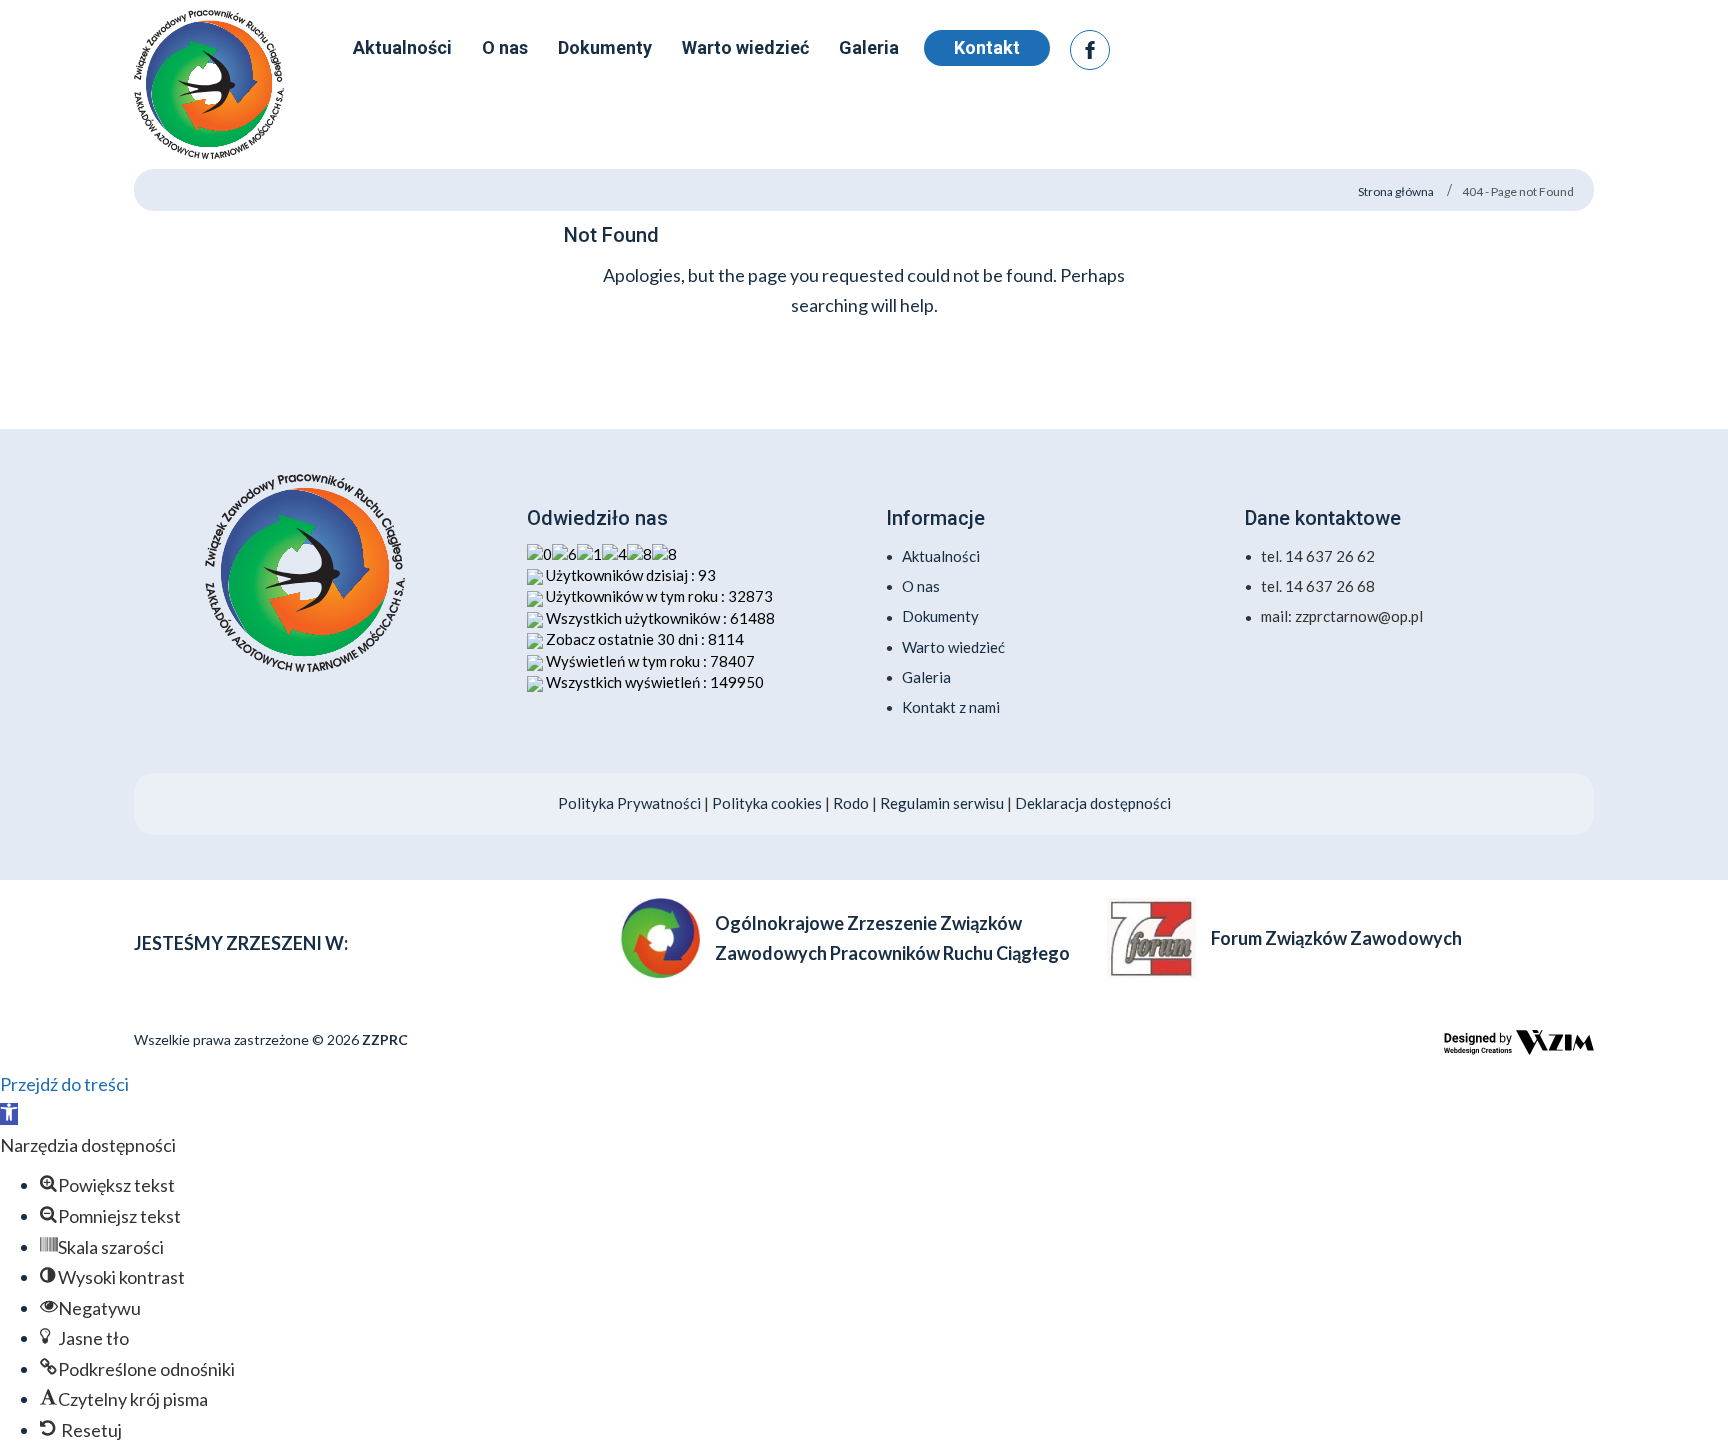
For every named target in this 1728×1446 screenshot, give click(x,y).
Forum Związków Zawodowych (1336, 938)
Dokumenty (940, 616)
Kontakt (987, 47)
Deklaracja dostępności (1093, 803)
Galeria (926, 677)
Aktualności (941, 556)
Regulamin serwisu (942, 803)
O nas (921, 586)
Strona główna (1396, 191)
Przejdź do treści (64, 1084)
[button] (9, 1114)
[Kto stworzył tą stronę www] (1519, 1042)
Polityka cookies (767, 803)
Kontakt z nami (951, 707)
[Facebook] (1090, 50)
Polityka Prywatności (629, 803)
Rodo (852, 803)
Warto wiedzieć (953, 647)
